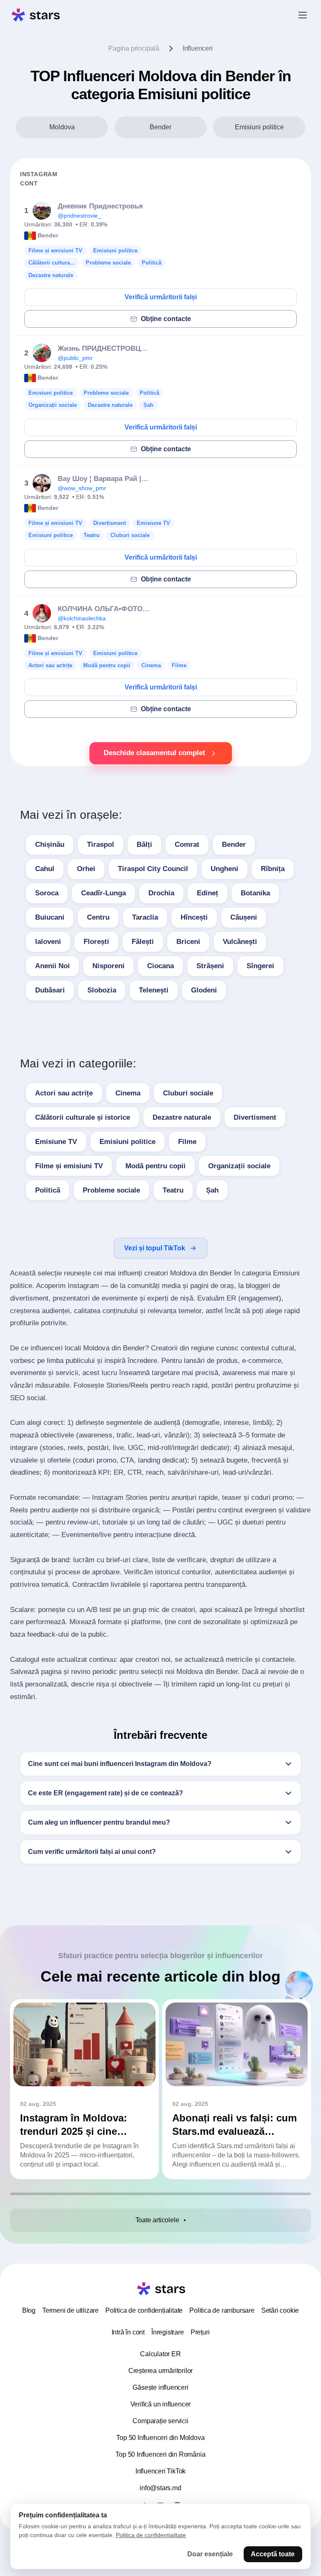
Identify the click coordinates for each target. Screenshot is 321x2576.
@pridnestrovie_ (79, 216)
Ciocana (160, 966)
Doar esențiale (210, 2554)
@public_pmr (75, 358)
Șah (212, 1190)
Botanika (255, 893)
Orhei (86, 869)
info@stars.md (160, 2488)
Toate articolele (157, 2220)
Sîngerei (260, 966)
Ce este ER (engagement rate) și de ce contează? (106, 1793)
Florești (96, 942)
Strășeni (210, 966)
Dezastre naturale (182, 1117)
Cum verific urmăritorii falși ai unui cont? (92, 1852)
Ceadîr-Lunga (103, 893)
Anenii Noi (52, 966)
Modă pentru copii (155, 1166)
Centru (98, 917)
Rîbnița (273, 869)
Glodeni (204, 990)
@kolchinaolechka (82, 618)
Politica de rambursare (222, 2310)
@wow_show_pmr (82, 488)
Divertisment (255, 1117)
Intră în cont (128, 2332)
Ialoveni (48, 942)
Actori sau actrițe (64, 1093)
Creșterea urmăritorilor (160, 2371)
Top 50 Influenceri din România (160, 2454)
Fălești (143, 942)
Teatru (173, 1190)
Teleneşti (154, 990)
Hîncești (194, 917)
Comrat (187, 845)
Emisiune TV (56, 1142)
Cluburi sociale (188, 1093)
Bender (234, 845)
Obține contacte (166, 319)
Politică (48, 1190)
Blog (29, 2310)
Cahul (45, 869)
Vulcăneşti (240, 942)
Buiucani (50, 917)
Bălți (144, 845)
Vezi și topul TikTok (155, 1248)
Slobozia (102, 990)
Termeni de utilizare (70, 2310)
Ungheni (224, 869)
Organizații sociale (239, 1166)
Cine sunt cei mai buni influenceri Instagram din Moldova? (120, 1764)
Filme (187, 1142)
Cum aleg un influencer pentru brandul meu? (99, 1822)
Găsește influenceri (160, 2387)
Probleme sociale (111, 1190)
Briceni (188, 942)
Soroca (47, 893)
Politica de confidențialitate (144, 2310)
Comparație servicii (160, 2421)
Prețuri (200, 2332)
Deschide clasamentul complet (154, 753)
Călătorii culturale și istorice (83, 1117)
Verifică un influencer (161, 2404)
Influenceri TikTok (160, 2471)
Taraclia (145, 917)
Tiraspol (101, 845)
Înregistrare (168, 2332)
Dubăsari (50, 990)
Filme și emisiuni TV (69, 1166)
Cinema (128, 1093)
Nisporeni (108, 966)
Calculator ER (160, 2354)
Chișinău (50, 845)
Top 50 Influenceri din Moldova (160, 2438)
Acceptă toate (273, 2554)
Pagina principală (134, 48)
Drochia (161, 893)
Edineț (208, 893)
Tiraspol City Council (153, 869)
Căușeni (244, 917)
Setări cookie (280, 2310)
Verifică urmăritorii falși (161, 297)
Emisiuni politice (127, 1142)
